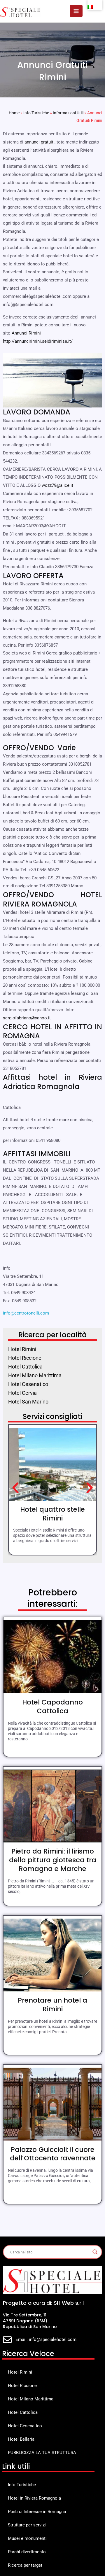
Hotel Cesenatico (25, 2426)
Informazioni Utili (68, 113)
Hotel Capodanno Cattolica (52, 1707)
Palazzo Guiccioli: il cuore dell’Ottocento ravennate (53, 2154)
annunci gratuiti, (40, 142)
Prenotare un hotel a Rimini (52, 2005)
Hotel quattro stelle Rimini (52, 1514)
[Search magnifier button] (95, 2252)
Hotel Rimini (20, 2372)
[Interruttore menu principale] (76, 11)
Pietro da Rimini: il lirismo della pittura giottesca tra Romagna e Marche (53, 1860)
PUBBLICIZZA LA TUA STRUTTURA (42, 2453)
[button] (15, 1488)
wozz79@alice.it (57, 485)
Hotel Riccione (22, 2386)
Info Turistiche (36, 113)
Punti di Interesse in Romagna (37, 2512)
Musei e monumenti (27, 2538)
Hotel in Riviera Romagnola (34, 2498)
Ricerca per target (25, 2565)
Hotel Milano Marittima (31, 2399)
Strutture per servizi (27, 2525)
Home (14, 113)
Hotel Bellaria (21, 2439)
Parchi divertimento (27, 2552)
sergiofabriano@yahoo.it (27, 1018)
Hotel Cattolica (23, 2412)
